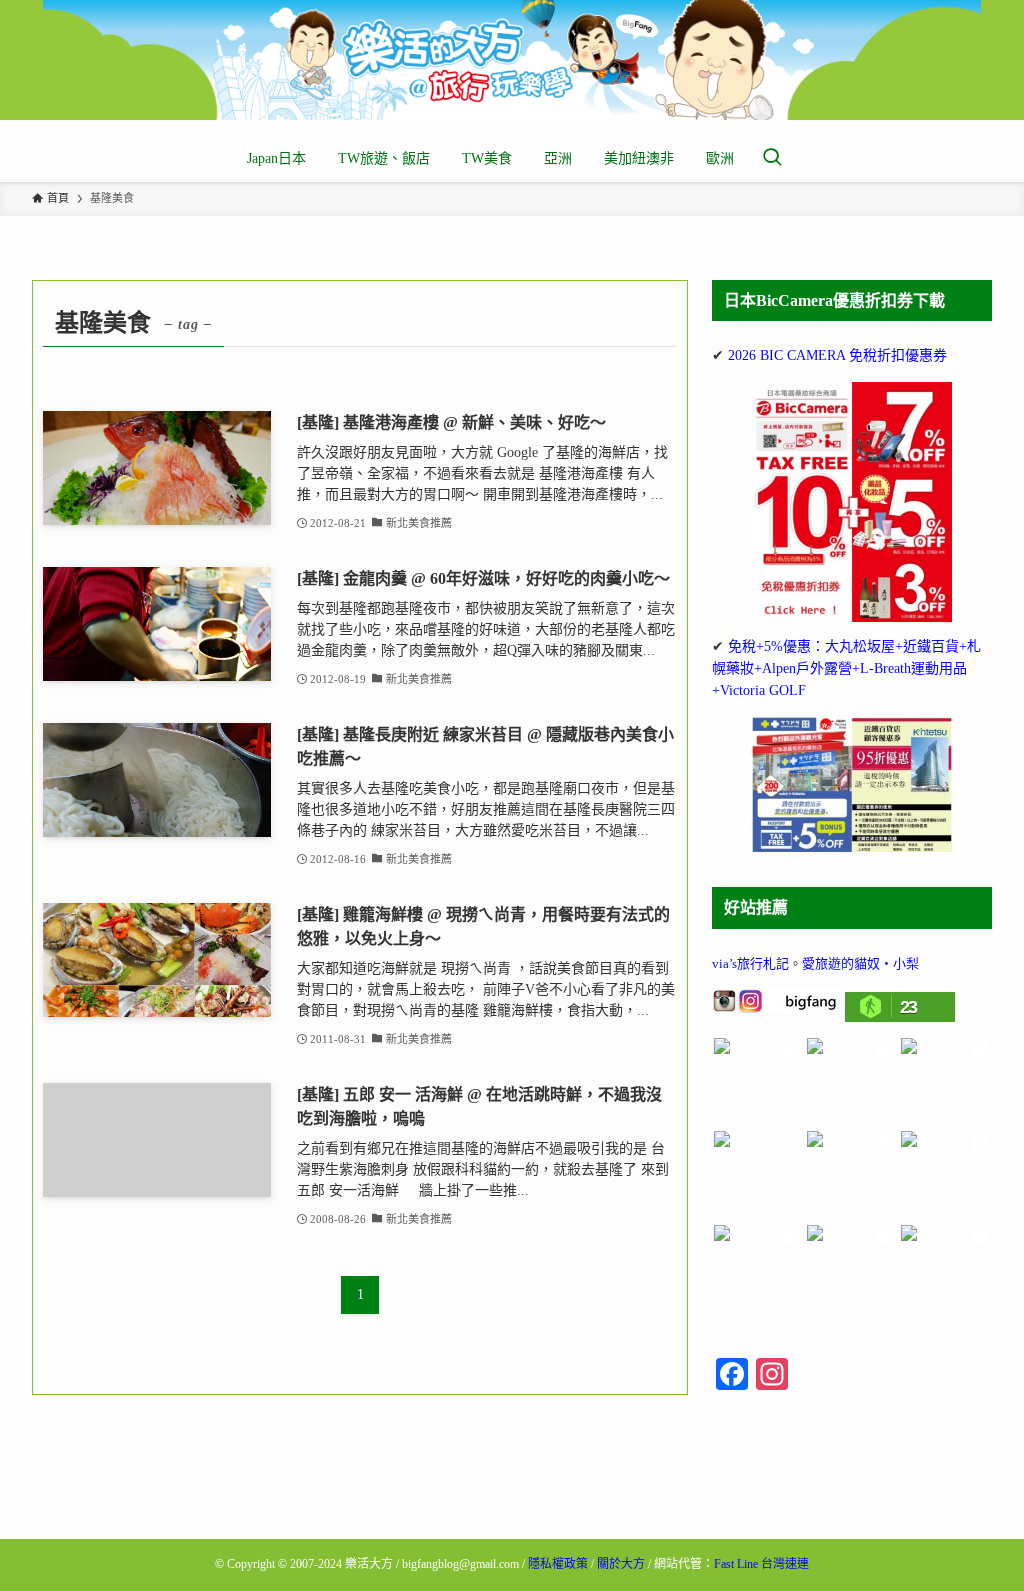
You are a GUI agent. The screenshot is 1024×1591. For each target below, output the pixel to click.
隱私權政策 (558, 1564)
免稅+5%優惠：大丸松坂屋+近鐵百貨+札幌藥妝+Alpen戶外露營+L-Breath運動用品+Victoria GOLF (846, 669)
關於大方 (621, 1564)
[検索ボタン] (772, 159)
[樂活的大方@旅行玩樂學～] (512, 60)
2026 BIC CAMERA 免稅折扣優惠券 (837, 355)
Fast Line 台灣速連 (761, 1564)
